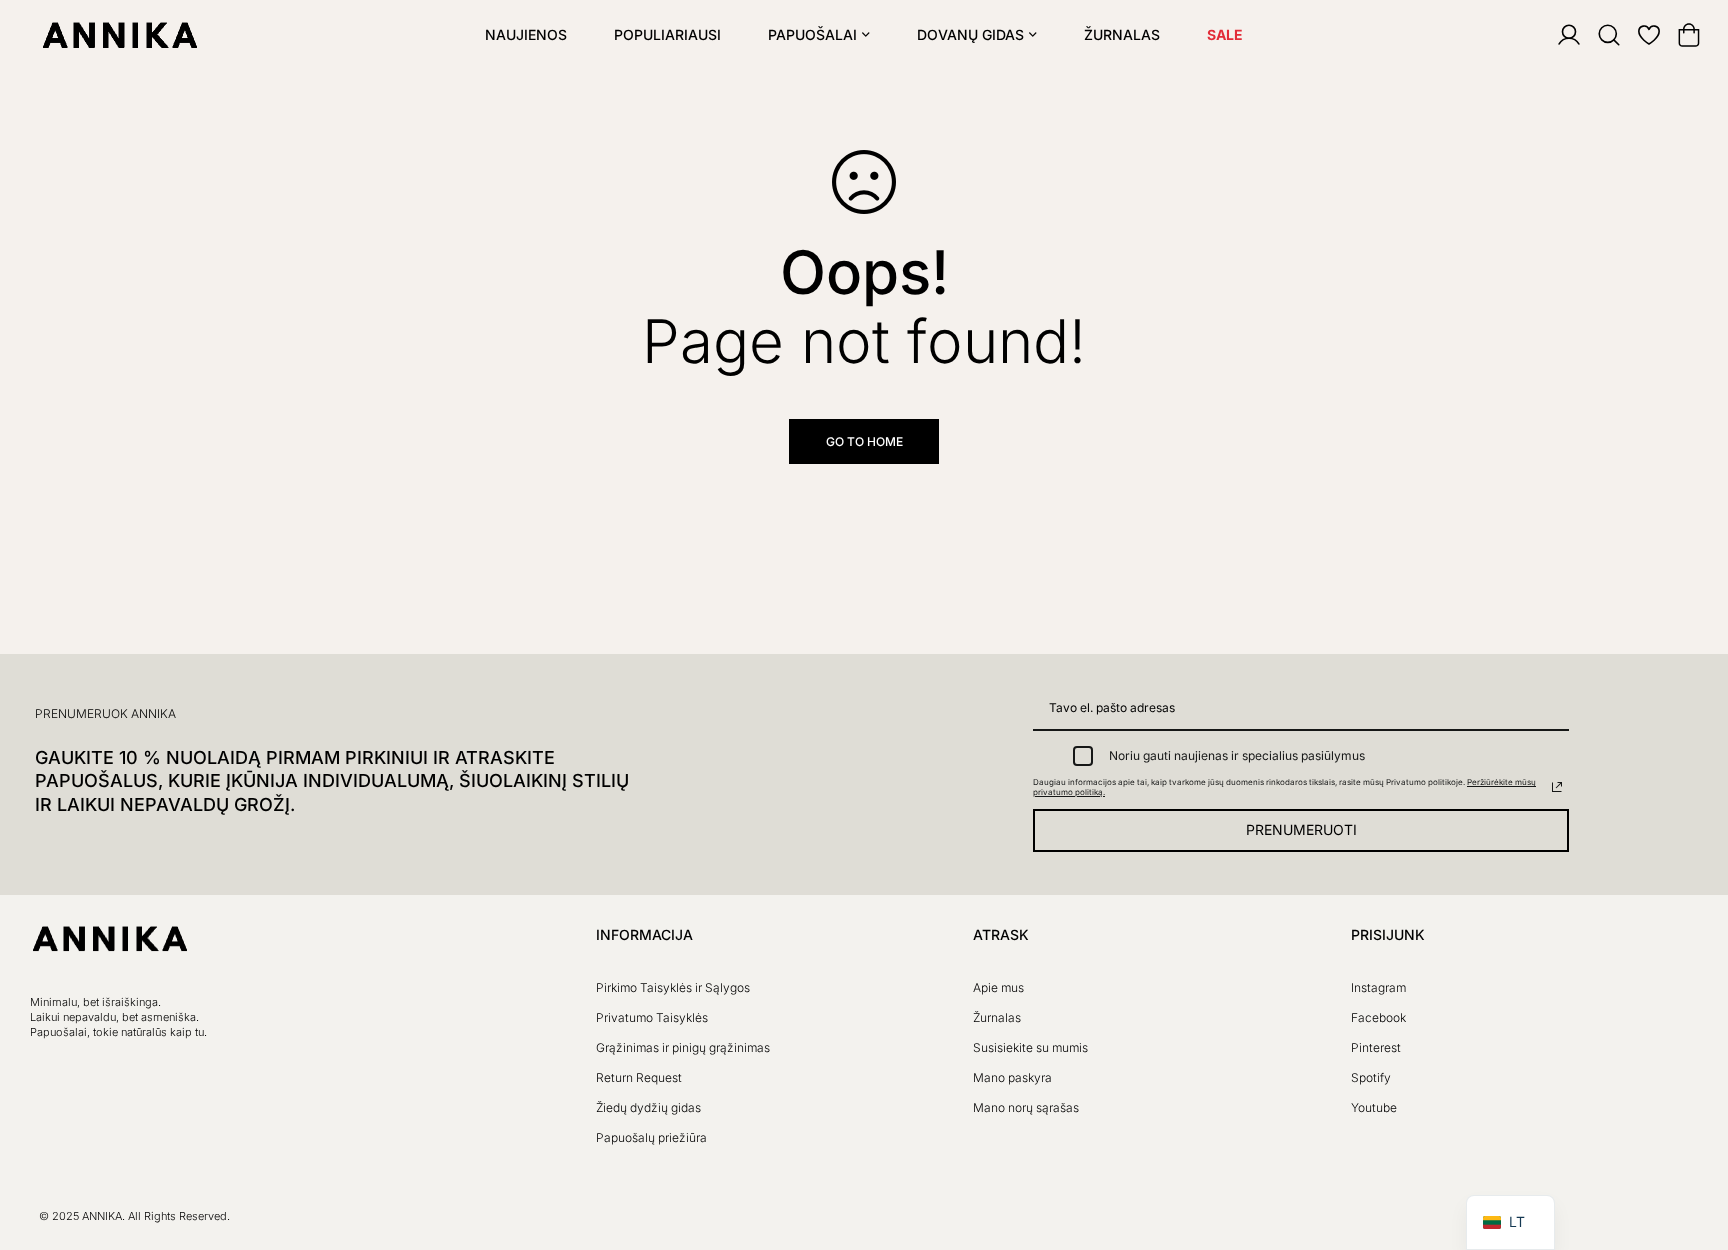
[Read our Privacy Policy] (1557, 787)
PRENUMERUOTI (1301, 829)
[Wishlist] (1636, 35)
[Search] (1596, 35)
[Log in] (1556, 35)
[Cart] (1676, 35)
